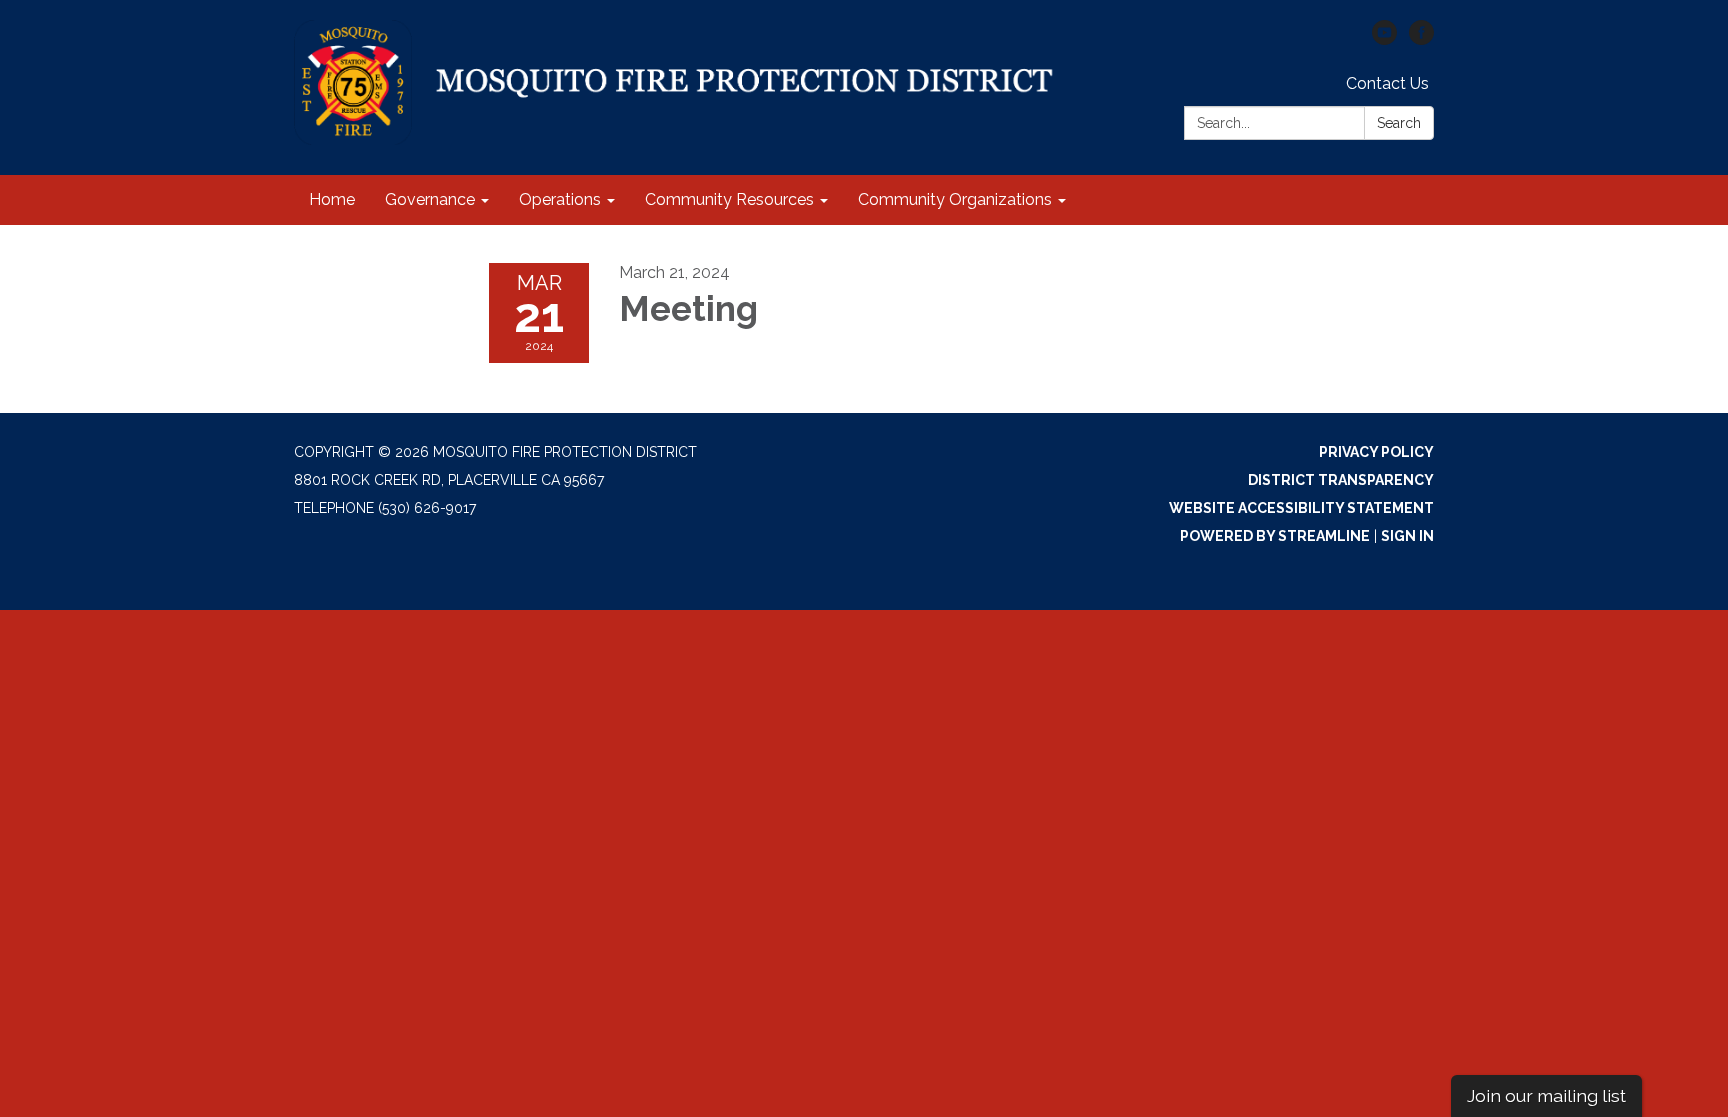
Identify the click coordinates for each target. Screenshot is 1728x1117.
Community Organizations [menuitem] (955, 199)
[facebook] (1421, 39)
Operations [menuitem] (560, 199)
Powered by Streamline (1275, 536)
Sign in (1407, 536)
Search (1399, 123)
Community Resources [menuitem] (729, 199)
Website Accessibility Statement (1301, 508)
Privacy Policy (1376, 452)
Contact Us (1387, 83)
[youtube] (1384, 39)
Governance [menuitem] (430, 199)
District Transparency (1341, 480)
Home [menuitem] (332, 199)
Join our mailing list (1546, 1095)
